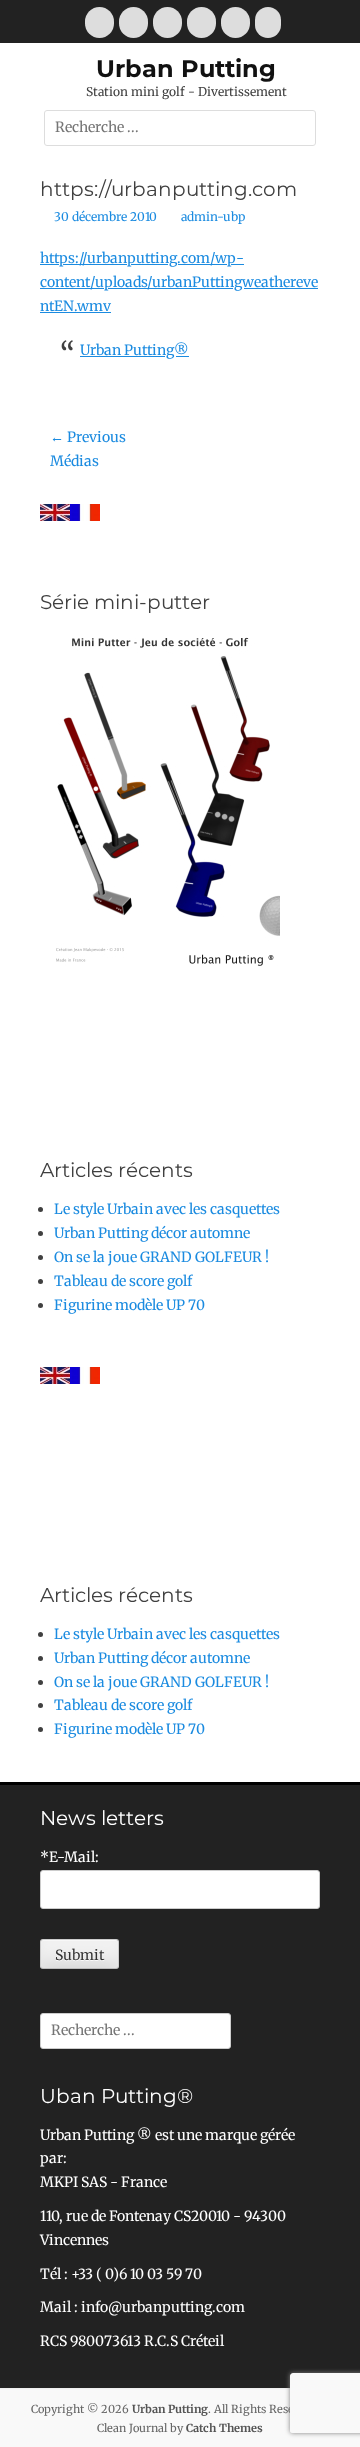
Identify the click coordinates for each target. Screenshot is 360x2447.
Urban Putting (186, 68)
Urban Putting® (134, 350)
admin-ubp (213, 216)
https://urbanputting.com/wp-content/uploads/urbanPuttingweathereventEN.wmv (179, 282)
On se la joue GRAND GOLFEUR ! (161, 1257)
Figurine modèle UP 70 (129, 1305)
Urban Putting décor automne (152, 1233)
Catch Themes (224, 2428)
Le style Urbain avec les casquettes (167, 1209)
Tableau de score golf (123, 1281)
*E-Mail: (69, 1857)
